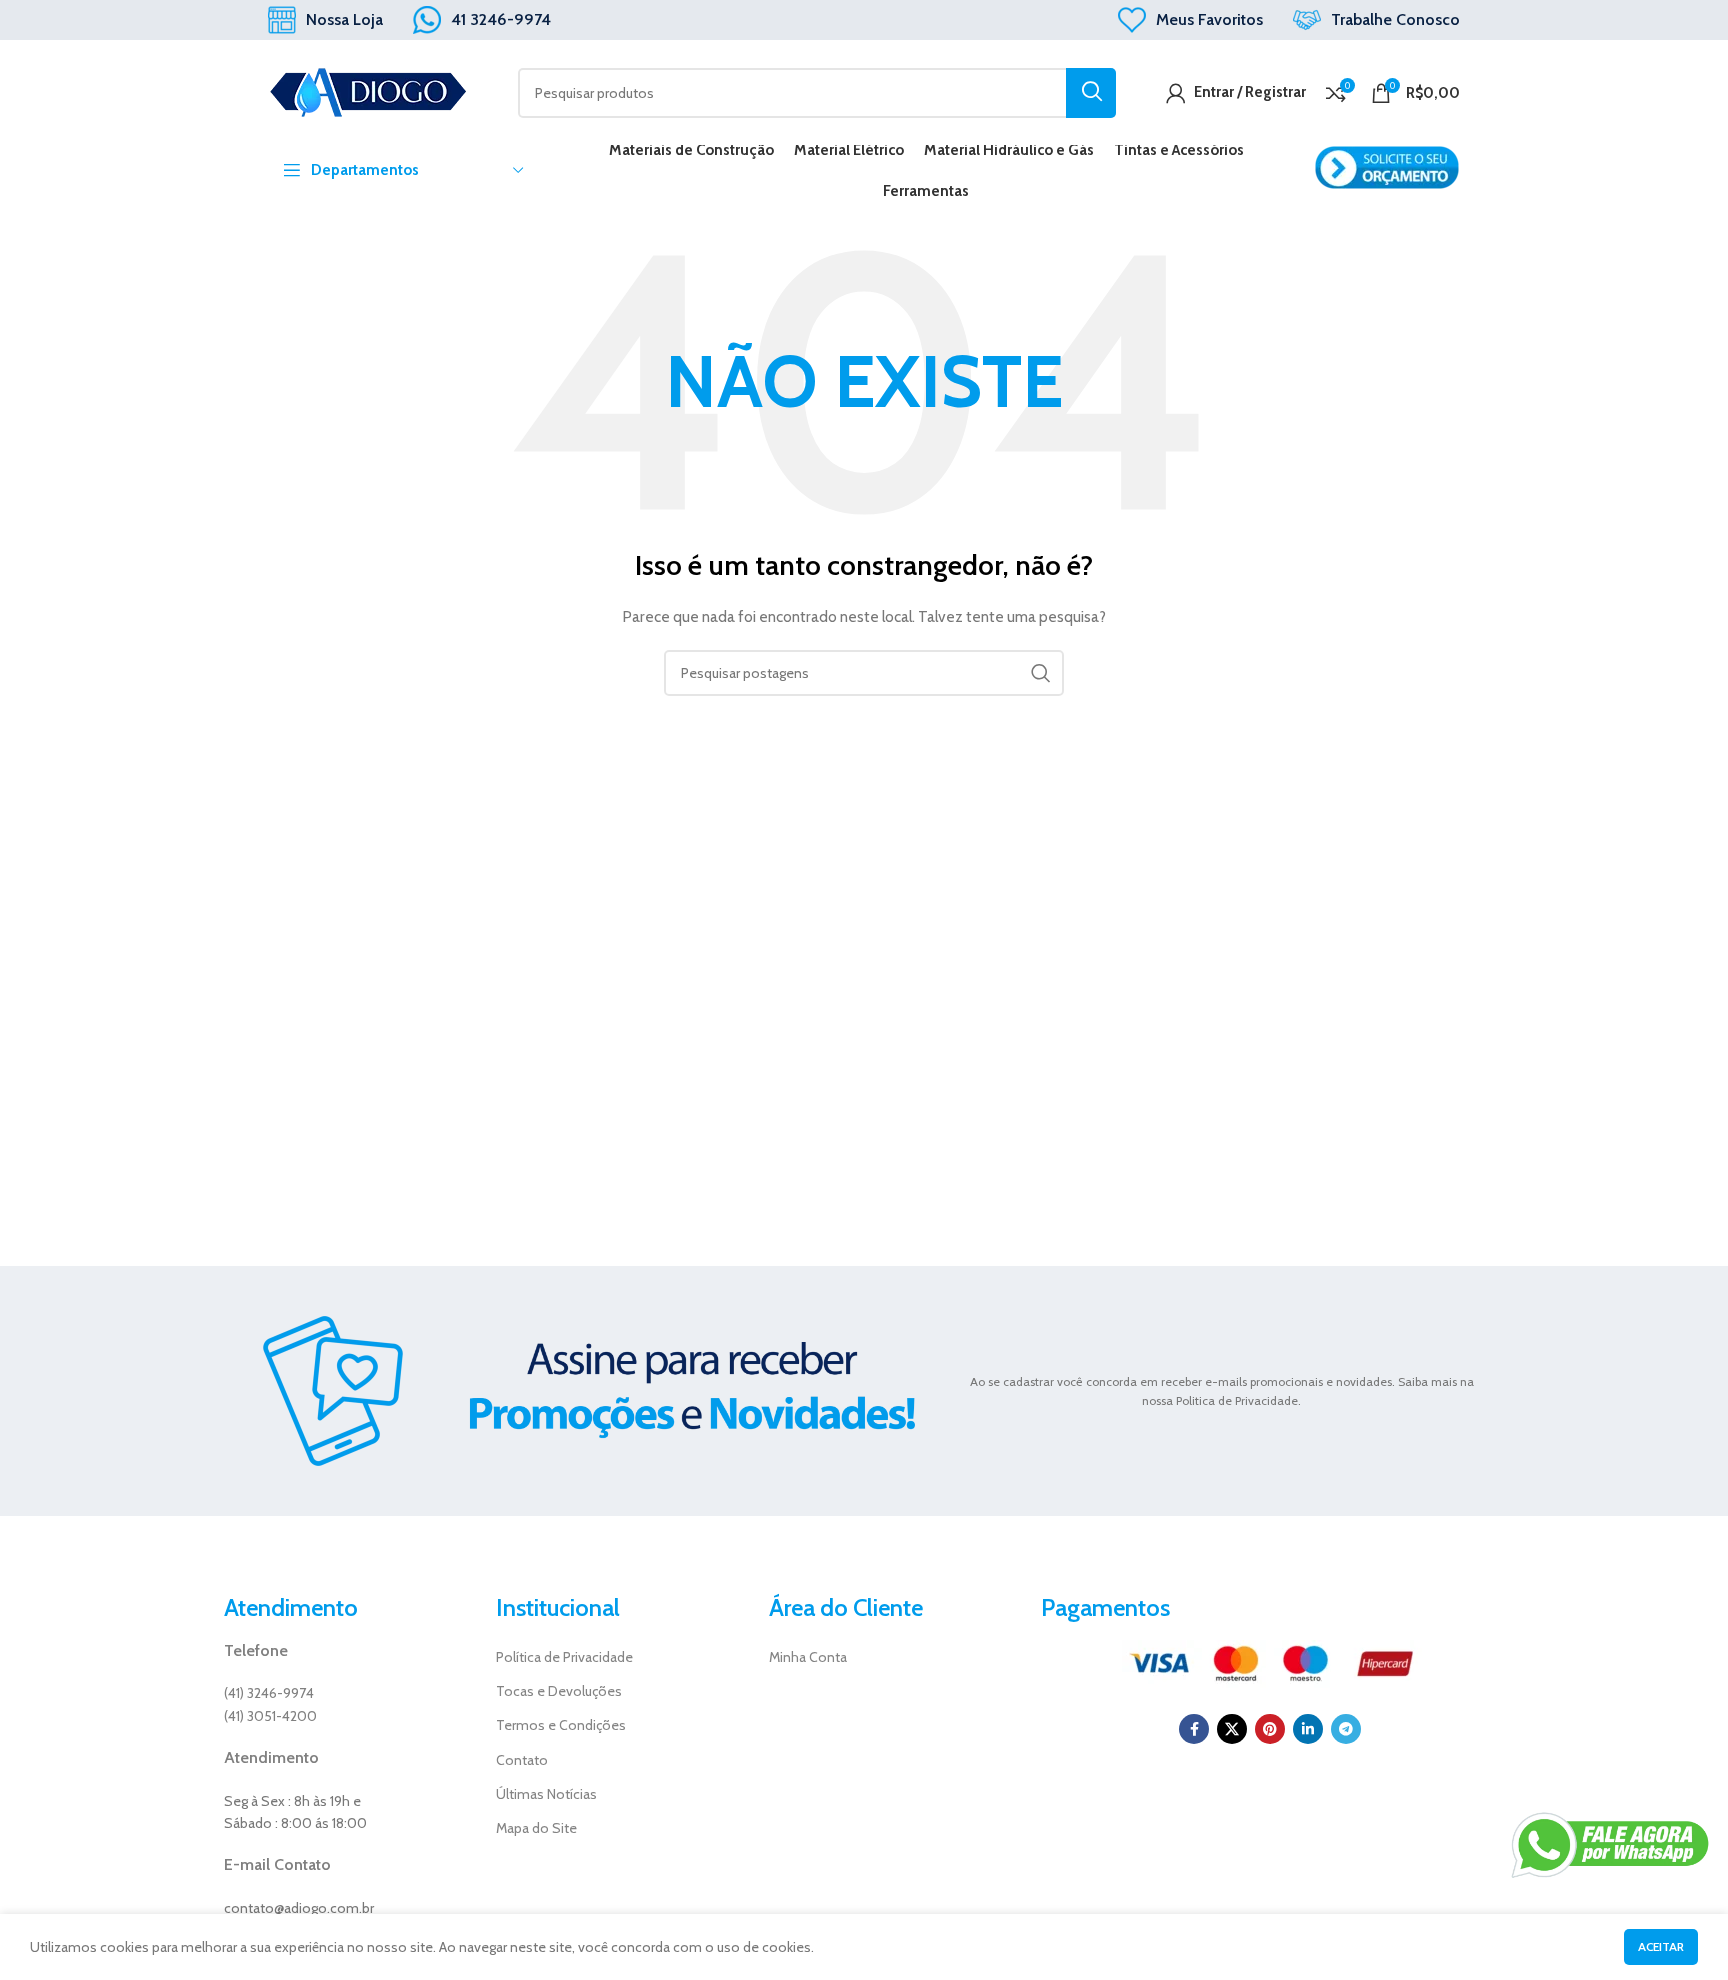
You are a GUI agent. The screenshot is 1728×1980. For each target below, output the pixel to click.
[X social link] (1232, 1729)
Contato (522, 1760)
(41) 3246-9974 (269, 1693)
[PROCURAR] (1091, 93)
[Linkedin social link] (1308, 1729)
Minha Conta (808, 1657)
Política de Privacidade (564, 1657)
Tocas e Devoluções (559, 1691)
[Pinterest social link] (1270, 1729)
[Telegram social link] (1346, 1729)
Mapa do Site (536, 1828)
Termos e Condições (561, 1725)
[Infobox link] (325, 20)
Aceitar (1661, 1946)
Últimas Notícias (546, 1794)
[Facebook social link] (1194, 1729)
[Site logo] (368, 91)
